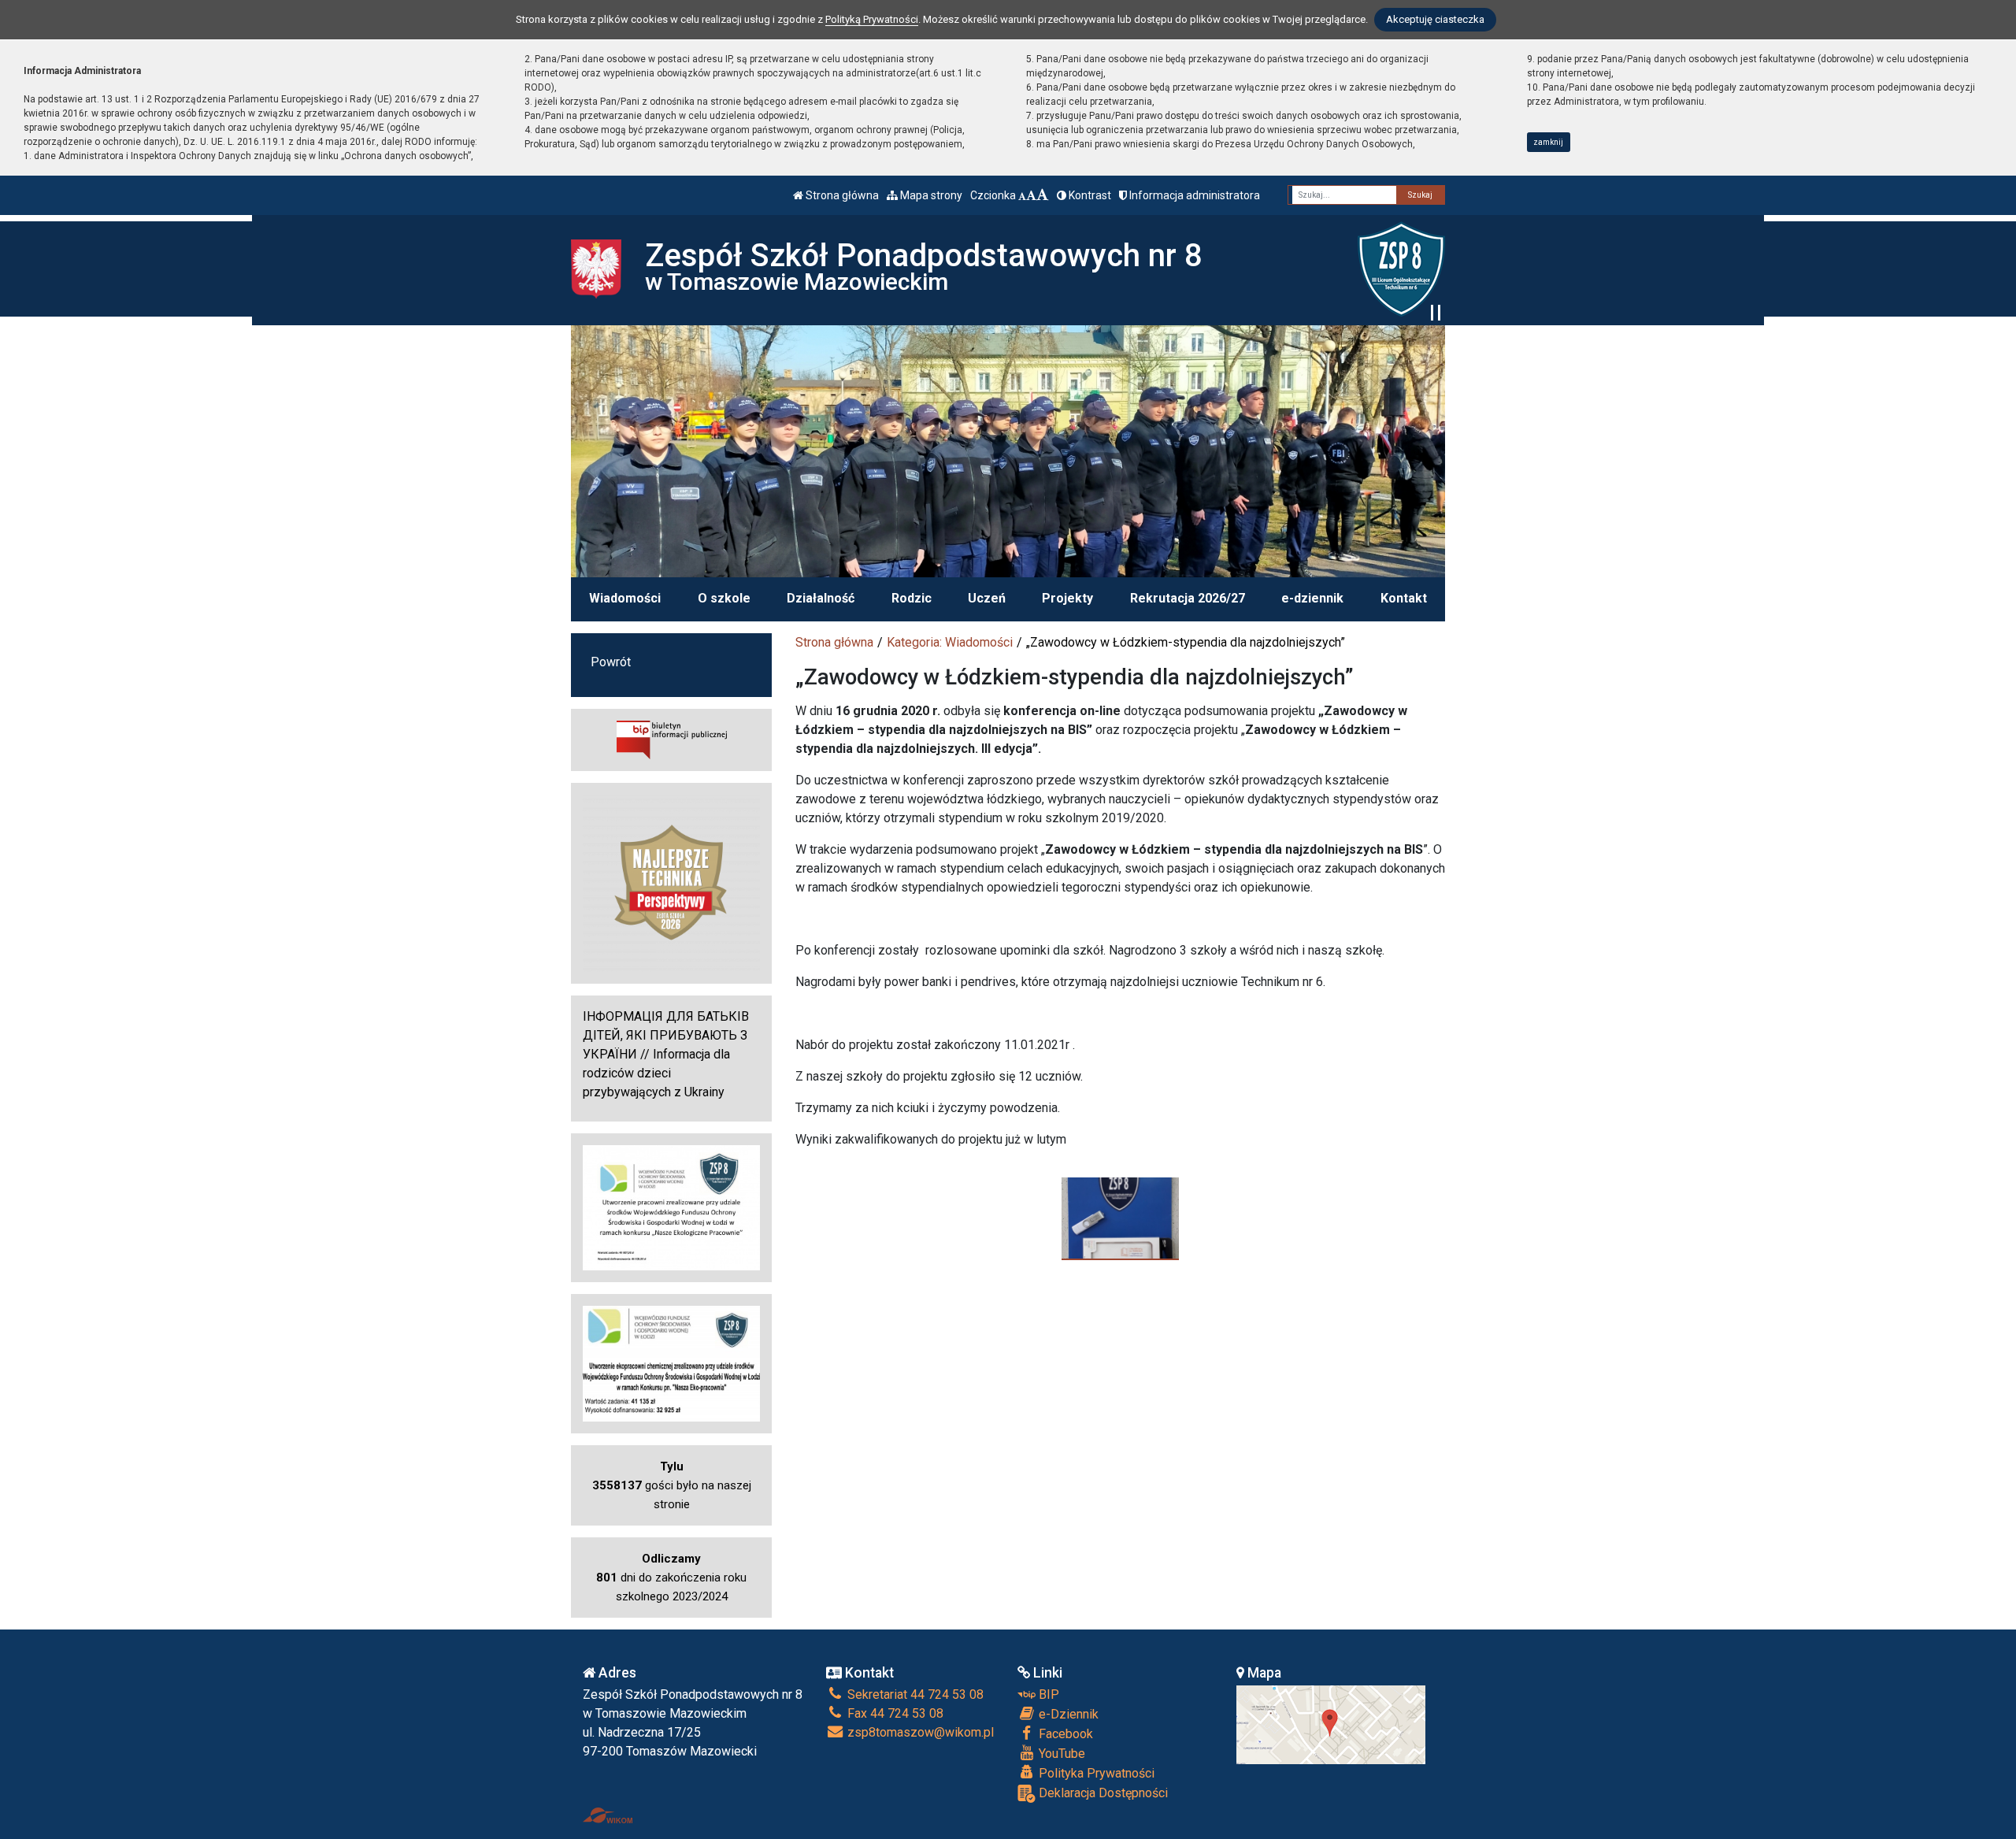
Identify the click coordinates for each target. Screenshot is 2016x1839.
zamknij (1548, 142)
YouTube (1060, 1754)
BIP (1047, 1694)
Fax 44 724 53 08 (894, 1713)
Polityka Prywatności (1095, 1773)
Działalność (821, 598)
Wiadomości (625, 598)
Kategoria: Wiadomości (950, 642)
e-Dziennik (1067, 1714)
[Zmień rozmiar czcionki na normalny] (1022, 195)
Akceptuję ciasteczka (1435, 19)
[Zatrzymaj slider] (1436, 313)
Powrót (611, 662)
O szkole (724, 598)
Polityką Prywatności (872, 19)
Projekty (1067, 598)
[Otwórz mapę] (1331, 1724)
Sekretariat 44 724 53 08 (914, 1694)
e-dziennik (1312, 598)
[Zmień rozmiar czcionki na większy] (1031, 195)
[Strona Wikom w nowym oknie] (608, 1815)
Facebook (1064, 1734)
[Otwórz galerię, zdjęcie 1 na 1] (1120, 1218)
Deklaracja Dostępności (1102, 1793)
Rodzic (912, 598)
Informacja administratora (1193, 195)
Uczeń (987, 598)
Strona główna (841, 195)
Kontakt (1404, 598)
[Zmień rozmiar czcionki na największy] (1043, 195)
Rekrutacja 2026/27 (1188, 598)
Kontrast (1089, 195)
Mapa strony (930, 195)
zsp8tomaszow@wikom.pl (919, 1732)
